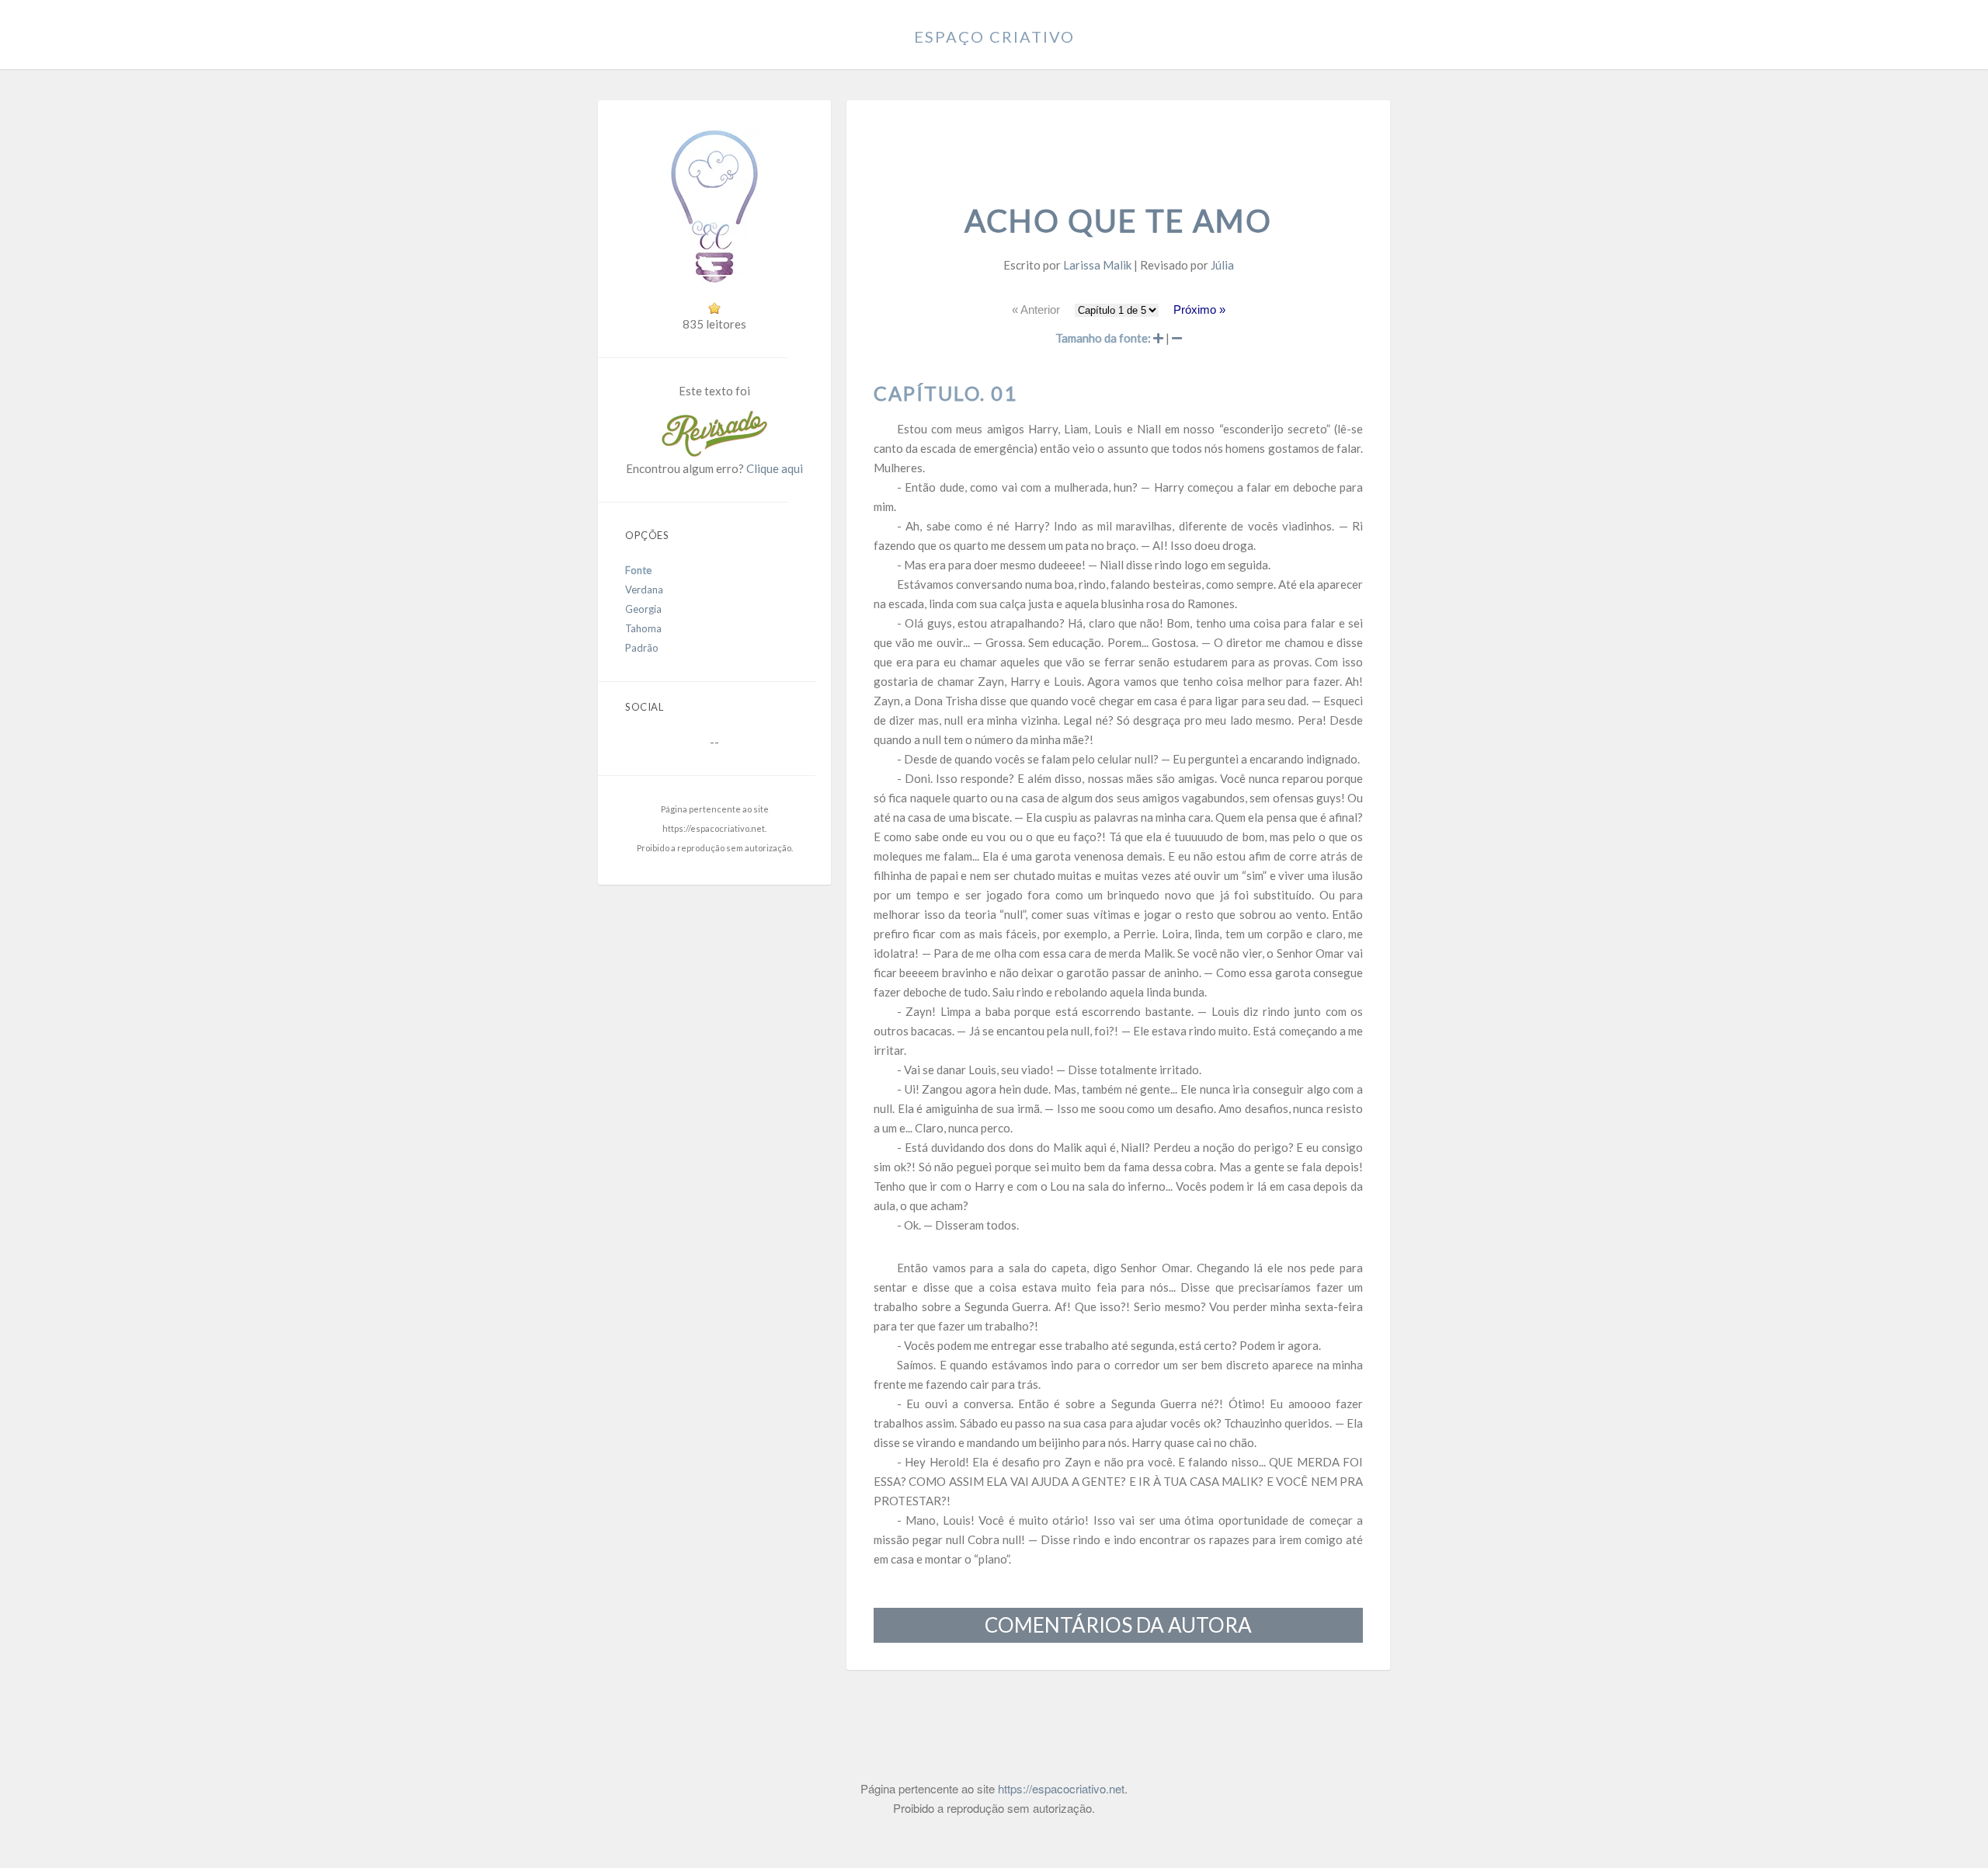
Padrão (642, 648)
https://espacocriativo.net (714, 828)
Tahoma (643, 628)
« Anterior (1036, 310)
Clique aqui (775, 468)
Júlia (1222, 265)
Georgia (643, 609)
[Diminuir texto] (1177, 338)
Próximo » (1199, 310)
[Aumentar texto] (1158, 338)
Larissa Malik (1097, 265)
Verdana (644, 590)
